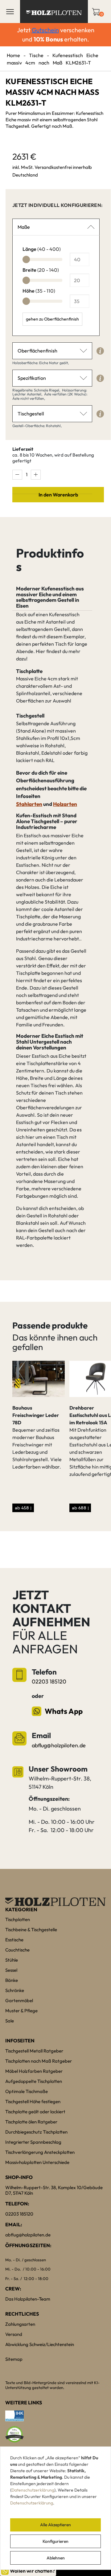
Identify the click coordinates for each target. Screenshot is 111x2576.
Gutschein (45, 30)
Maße (24, 227)
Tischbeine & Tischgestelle (31, 1930)
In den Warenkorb (58, 495)
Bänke (12, 1980)
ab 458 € (23, 1508)
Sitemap (14, 2359)
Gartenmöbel (19, 2000)
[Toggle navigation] (10, 12)
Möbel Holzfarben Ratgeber (34, 2071)
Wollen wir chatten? (32, 2571)
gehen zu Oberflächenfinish (52, 319)
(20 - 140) (41, 270)
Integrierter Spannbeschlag (33, 2142)
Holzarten (65, 804)
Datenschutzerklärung (33, 2490)
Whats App (64, 1711)
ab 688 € (80, 1508)
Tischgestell (31, 414)
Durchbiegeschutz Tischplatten (36, 2132)
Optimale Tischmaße (27, 2091)
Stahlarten (29, 804)
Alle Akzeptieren (55, 2525)
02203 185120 (49, 1681)
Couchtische (17, 1950)
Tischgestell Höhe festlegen (33, 2101)
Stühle (12, 1960)
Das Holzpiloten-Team (28, 2299)
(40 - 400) (42, 249)
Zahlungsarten (20, 2324)
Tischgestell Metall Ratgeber (34, 2051)
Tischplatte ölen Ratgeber (31, 2122)
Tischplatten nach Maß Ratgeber (39, 2061)
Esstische (14, 1940)
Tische (36, 55)
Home (13, 55)
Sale (10, 2021)
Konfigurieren (55, 2541)
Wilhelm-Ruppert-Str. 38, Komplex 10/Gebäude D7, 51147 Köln (54, 2190)
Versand (14, 2334)
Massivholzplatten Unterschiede (37, 2162)
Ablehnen (56, 2558)
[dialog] (55, 2508)
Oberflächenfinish (37, 351)
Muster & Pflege (21, 2011)
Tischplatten (18, 1919)
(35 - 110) (39, 291)
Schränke (15, 1990)
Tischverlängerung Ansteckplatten (40, 2152)
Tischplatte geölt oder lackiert (35, 2112)
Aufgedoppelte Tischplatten (34, 2081)
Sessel (11, 1970)
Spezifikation (32, 378)
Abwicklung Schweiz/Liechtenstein (40, 2344)
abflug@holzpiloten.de (59, 1745)
